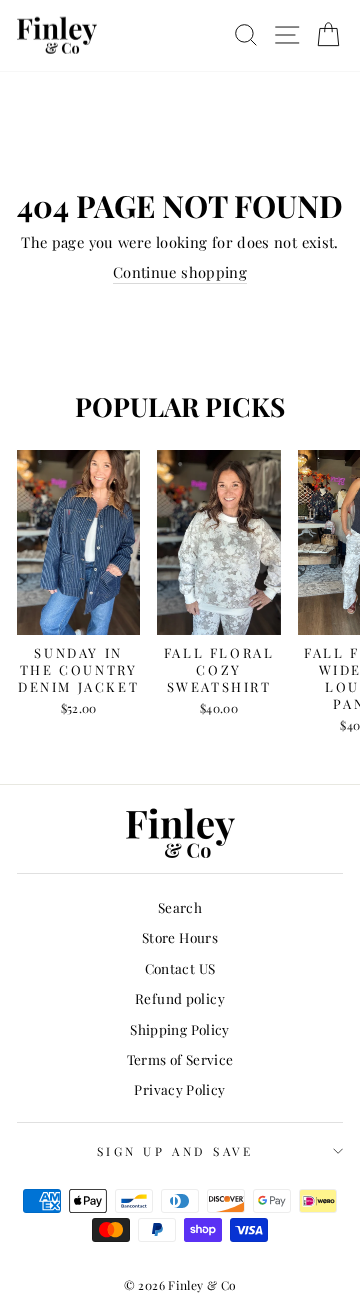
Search (180, 907)
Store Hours (180, 937)
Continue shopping (180, 272)
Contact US (180, 968)
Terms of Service (180, 1059)
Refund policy (180, 998)
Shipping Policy (180, 1029)
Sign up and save (175, 1151)
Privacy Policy (179, 1089)
